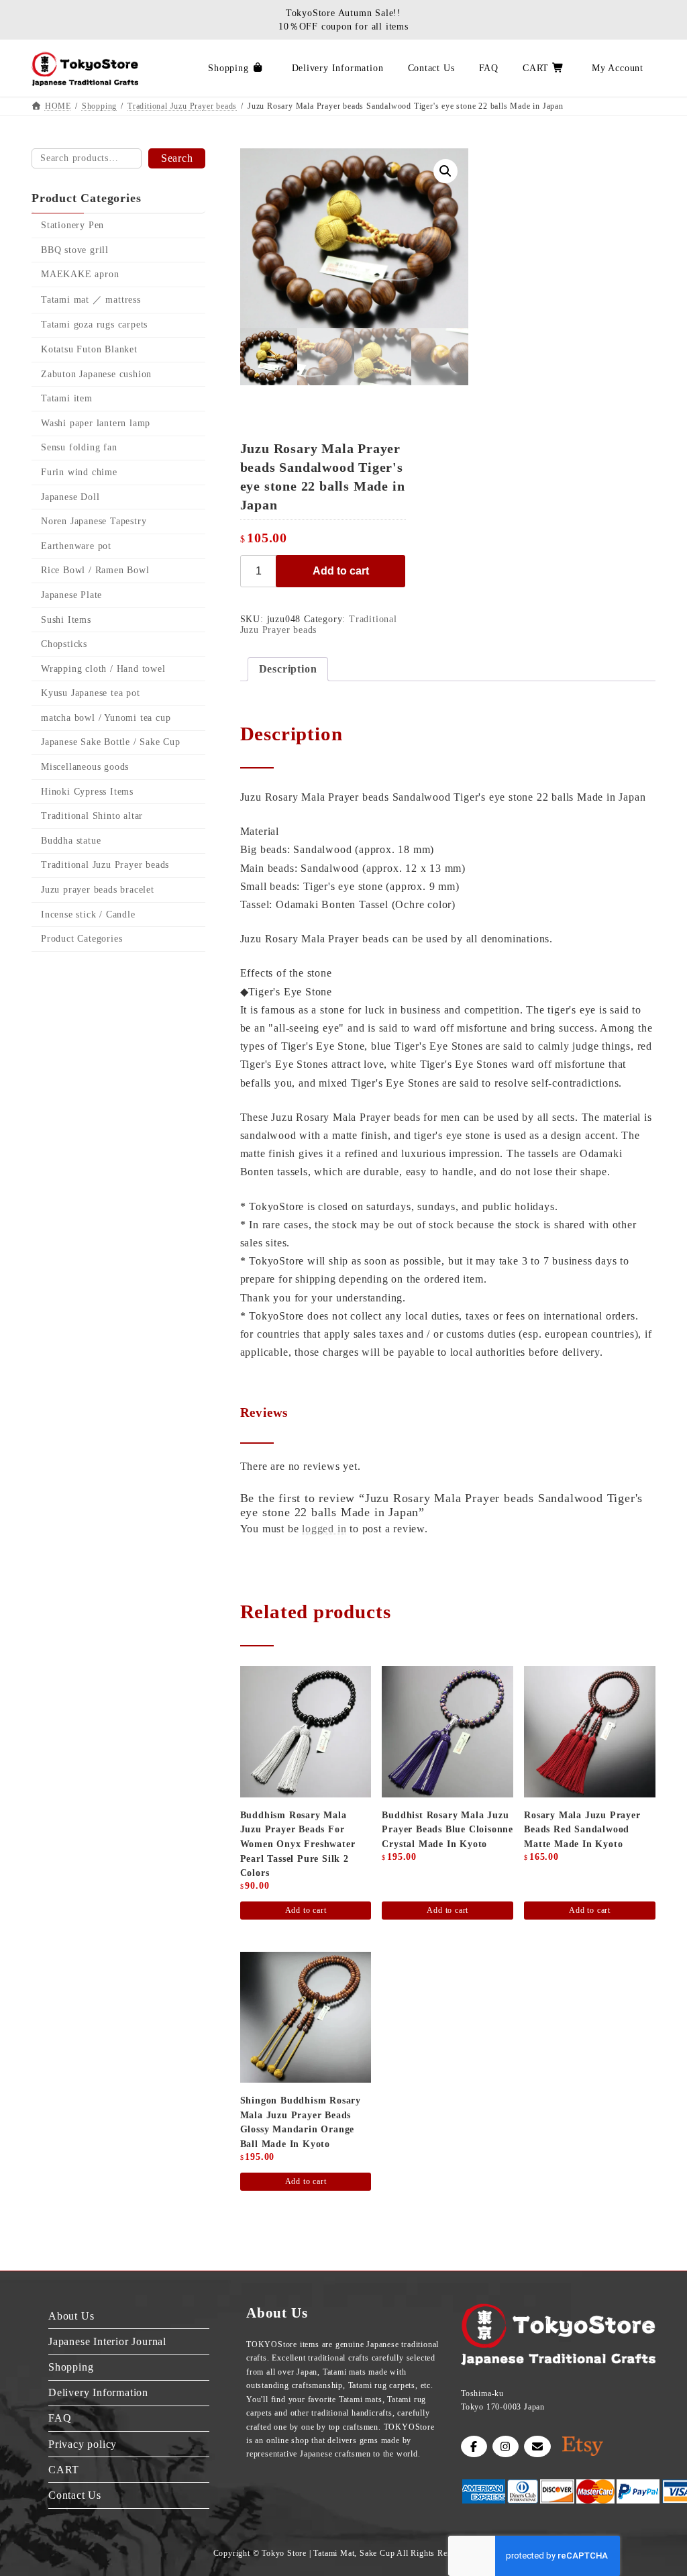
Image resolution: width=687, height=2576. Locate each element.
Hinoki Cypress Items (87, 792)
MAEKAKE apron (80, 274)
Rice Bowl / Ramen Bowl (95, 571)
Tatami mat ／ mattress (91, 300)
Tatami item (67, 398)
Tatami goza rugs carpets (94, 325)
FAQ (60, 2419)
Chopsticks (64, 644)
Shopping (71, 2367)
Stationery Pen (72, 225)
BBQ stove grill (75, 250)
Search (177, 158)
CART (64, 2470)
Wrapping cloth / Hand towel (103, 669)
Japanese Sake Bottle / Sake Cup (111, 743)
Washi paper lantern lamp (96, 423)
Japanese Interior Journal (107, 2341)
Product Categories (82, 939)
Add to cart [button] (306, 1910)
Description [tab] (288, 669)
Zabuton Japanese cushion (96, 374)
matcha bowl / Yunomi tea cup (106, 718)
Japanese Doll (70, 497)
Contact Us (75, 2495)
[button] (445, 171)
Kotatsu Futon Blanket (89, 349)
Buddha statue (71, 841)
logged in (324, 1529)
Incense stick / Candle (88, 914)
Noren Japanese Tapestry (94, 521)
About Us (71, 2316)
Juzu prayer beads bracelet (98, 890)
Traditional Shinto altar (92, 816)
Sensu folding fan (79, 448)
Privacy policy (83, 2444)
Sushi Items (66, 620)
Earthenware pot (76, 546)
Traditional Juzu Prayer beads (105, 865)
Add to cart (341, 571)
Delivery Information (98, 2393)
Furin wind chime (79, 472)
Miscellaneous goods (85, 767)
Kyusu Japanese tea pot (91, 693)
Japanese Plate (71, 595)
